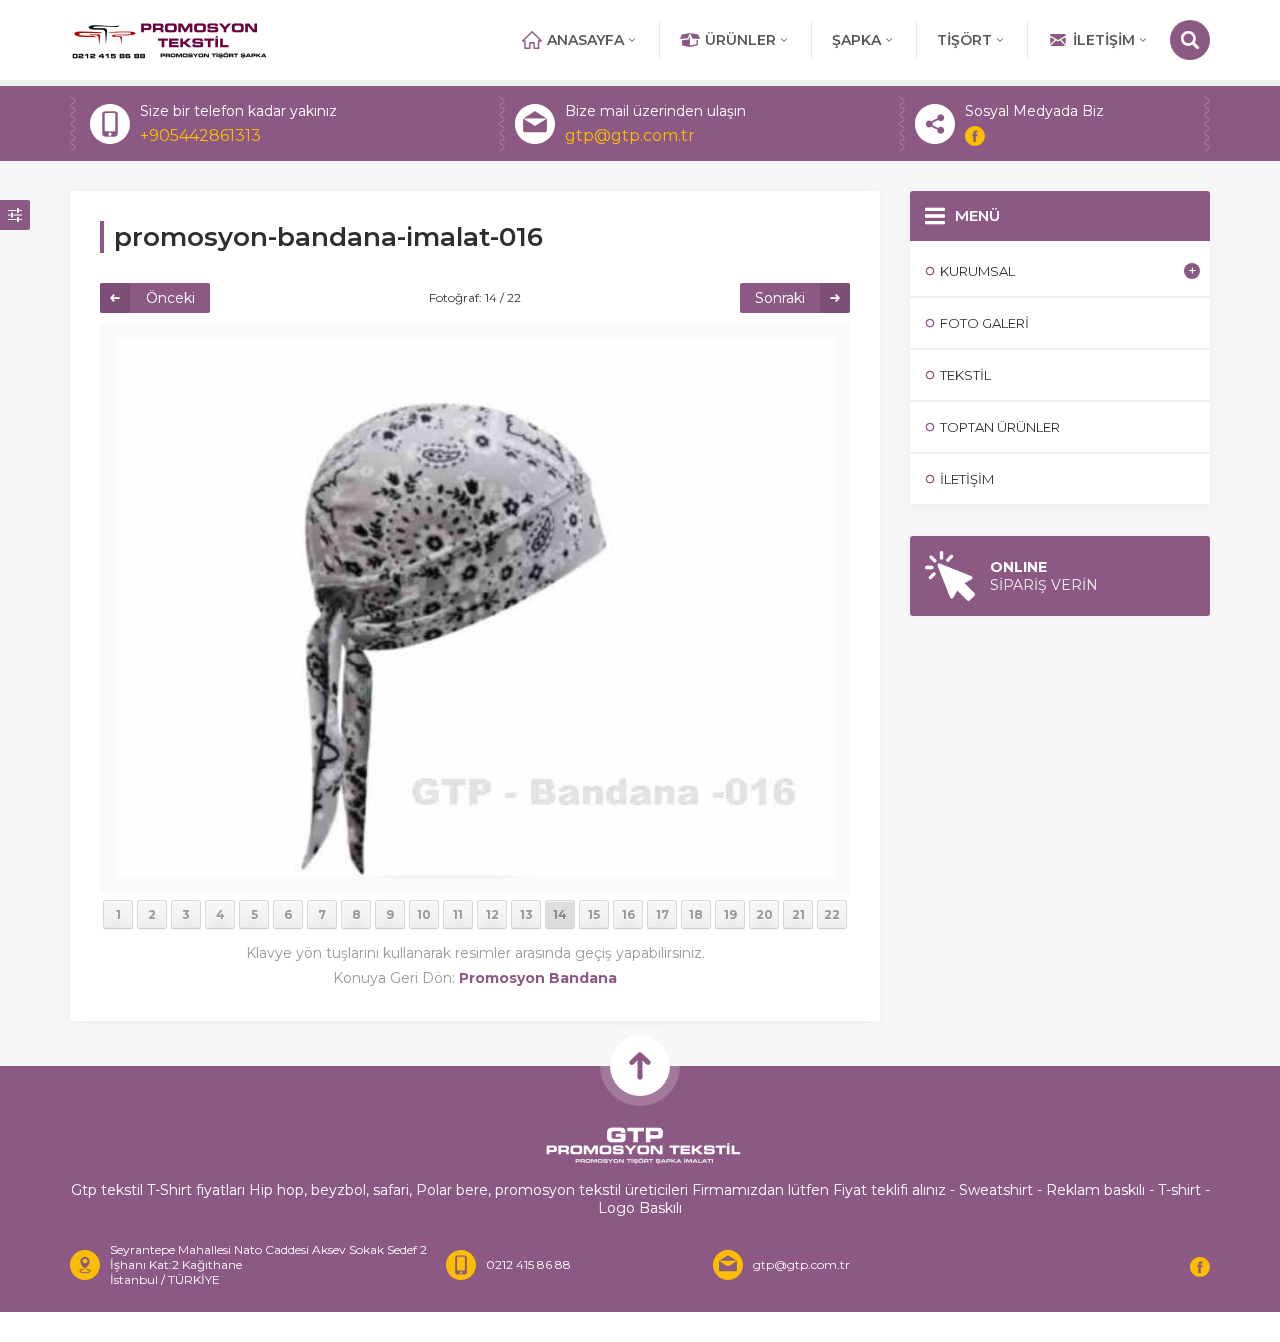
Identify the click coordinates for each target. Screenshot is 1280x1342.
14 (560, 914)
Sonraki (780, 298)
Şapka (856, 40)
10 (424, 914)
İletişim (1104, 40)
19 (730, 914)
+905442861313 (200, 135)
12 (492, 914)
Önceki (170, 298)
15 (594, 914)
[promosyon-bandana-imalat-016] (475, 869)
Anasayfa (585, 40)
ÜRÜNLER (740, 40)
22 (832, 914)
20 (764, 914)
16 (628, 914)
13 (526, 914)
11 (458, 914)
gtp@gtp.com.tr (630, 135)
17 (662, 914)
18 (696, 914)
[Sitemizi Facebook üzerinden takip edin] (975, 136)
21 (798, 914)
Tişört (964, 40)
